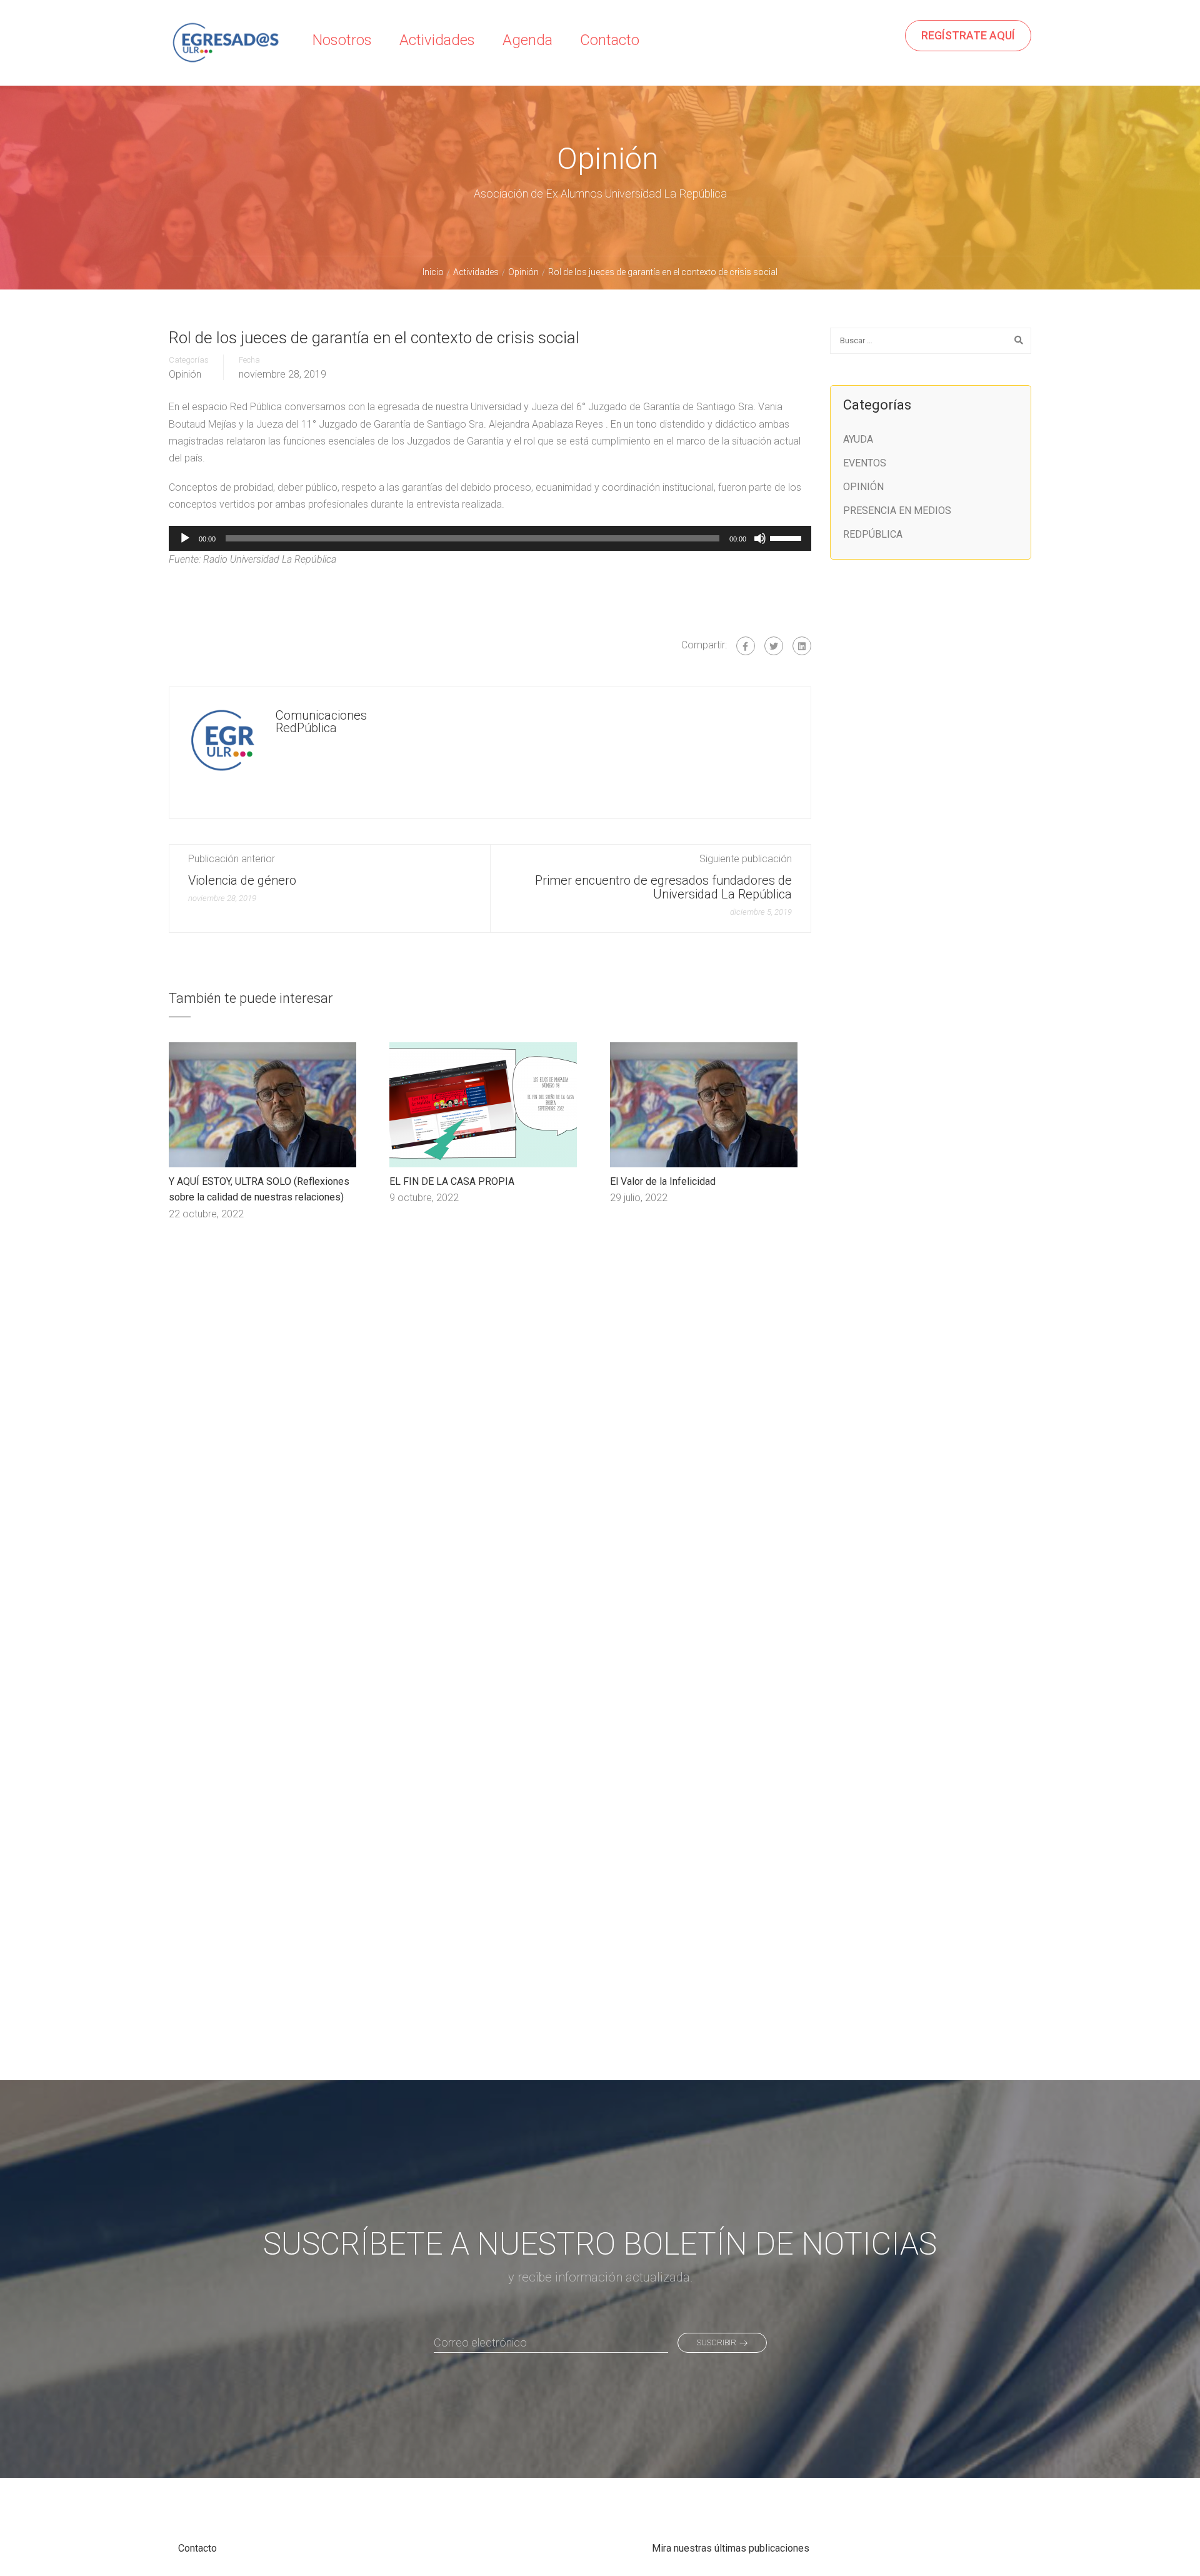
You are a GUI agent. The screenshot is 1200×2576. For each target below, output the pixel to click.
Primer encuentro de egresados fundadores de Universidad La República (663, 887)
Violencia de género (242, 880)
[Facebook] (746, 646)
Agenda (527, 40)
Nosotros (342, 40)
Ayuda (858, 439)
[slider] (787, 537)
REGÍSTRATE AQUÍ (968, 35)
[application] (490, 538)
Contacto (610, 40)
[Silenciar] (760, 538)
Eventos (865, 463)
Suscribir (717, 2342)
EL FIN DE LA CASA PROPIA (452, 1181)
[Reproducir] (185, 538)
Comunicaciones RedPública (321, 722)
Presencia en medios (897, 511)
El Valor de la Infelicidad (663, 1181)
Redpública (873, 534)
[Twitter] (774, 646)
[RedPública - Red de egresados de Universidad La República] (225, 53)
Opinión (185, 375)
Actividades (437, 40)
